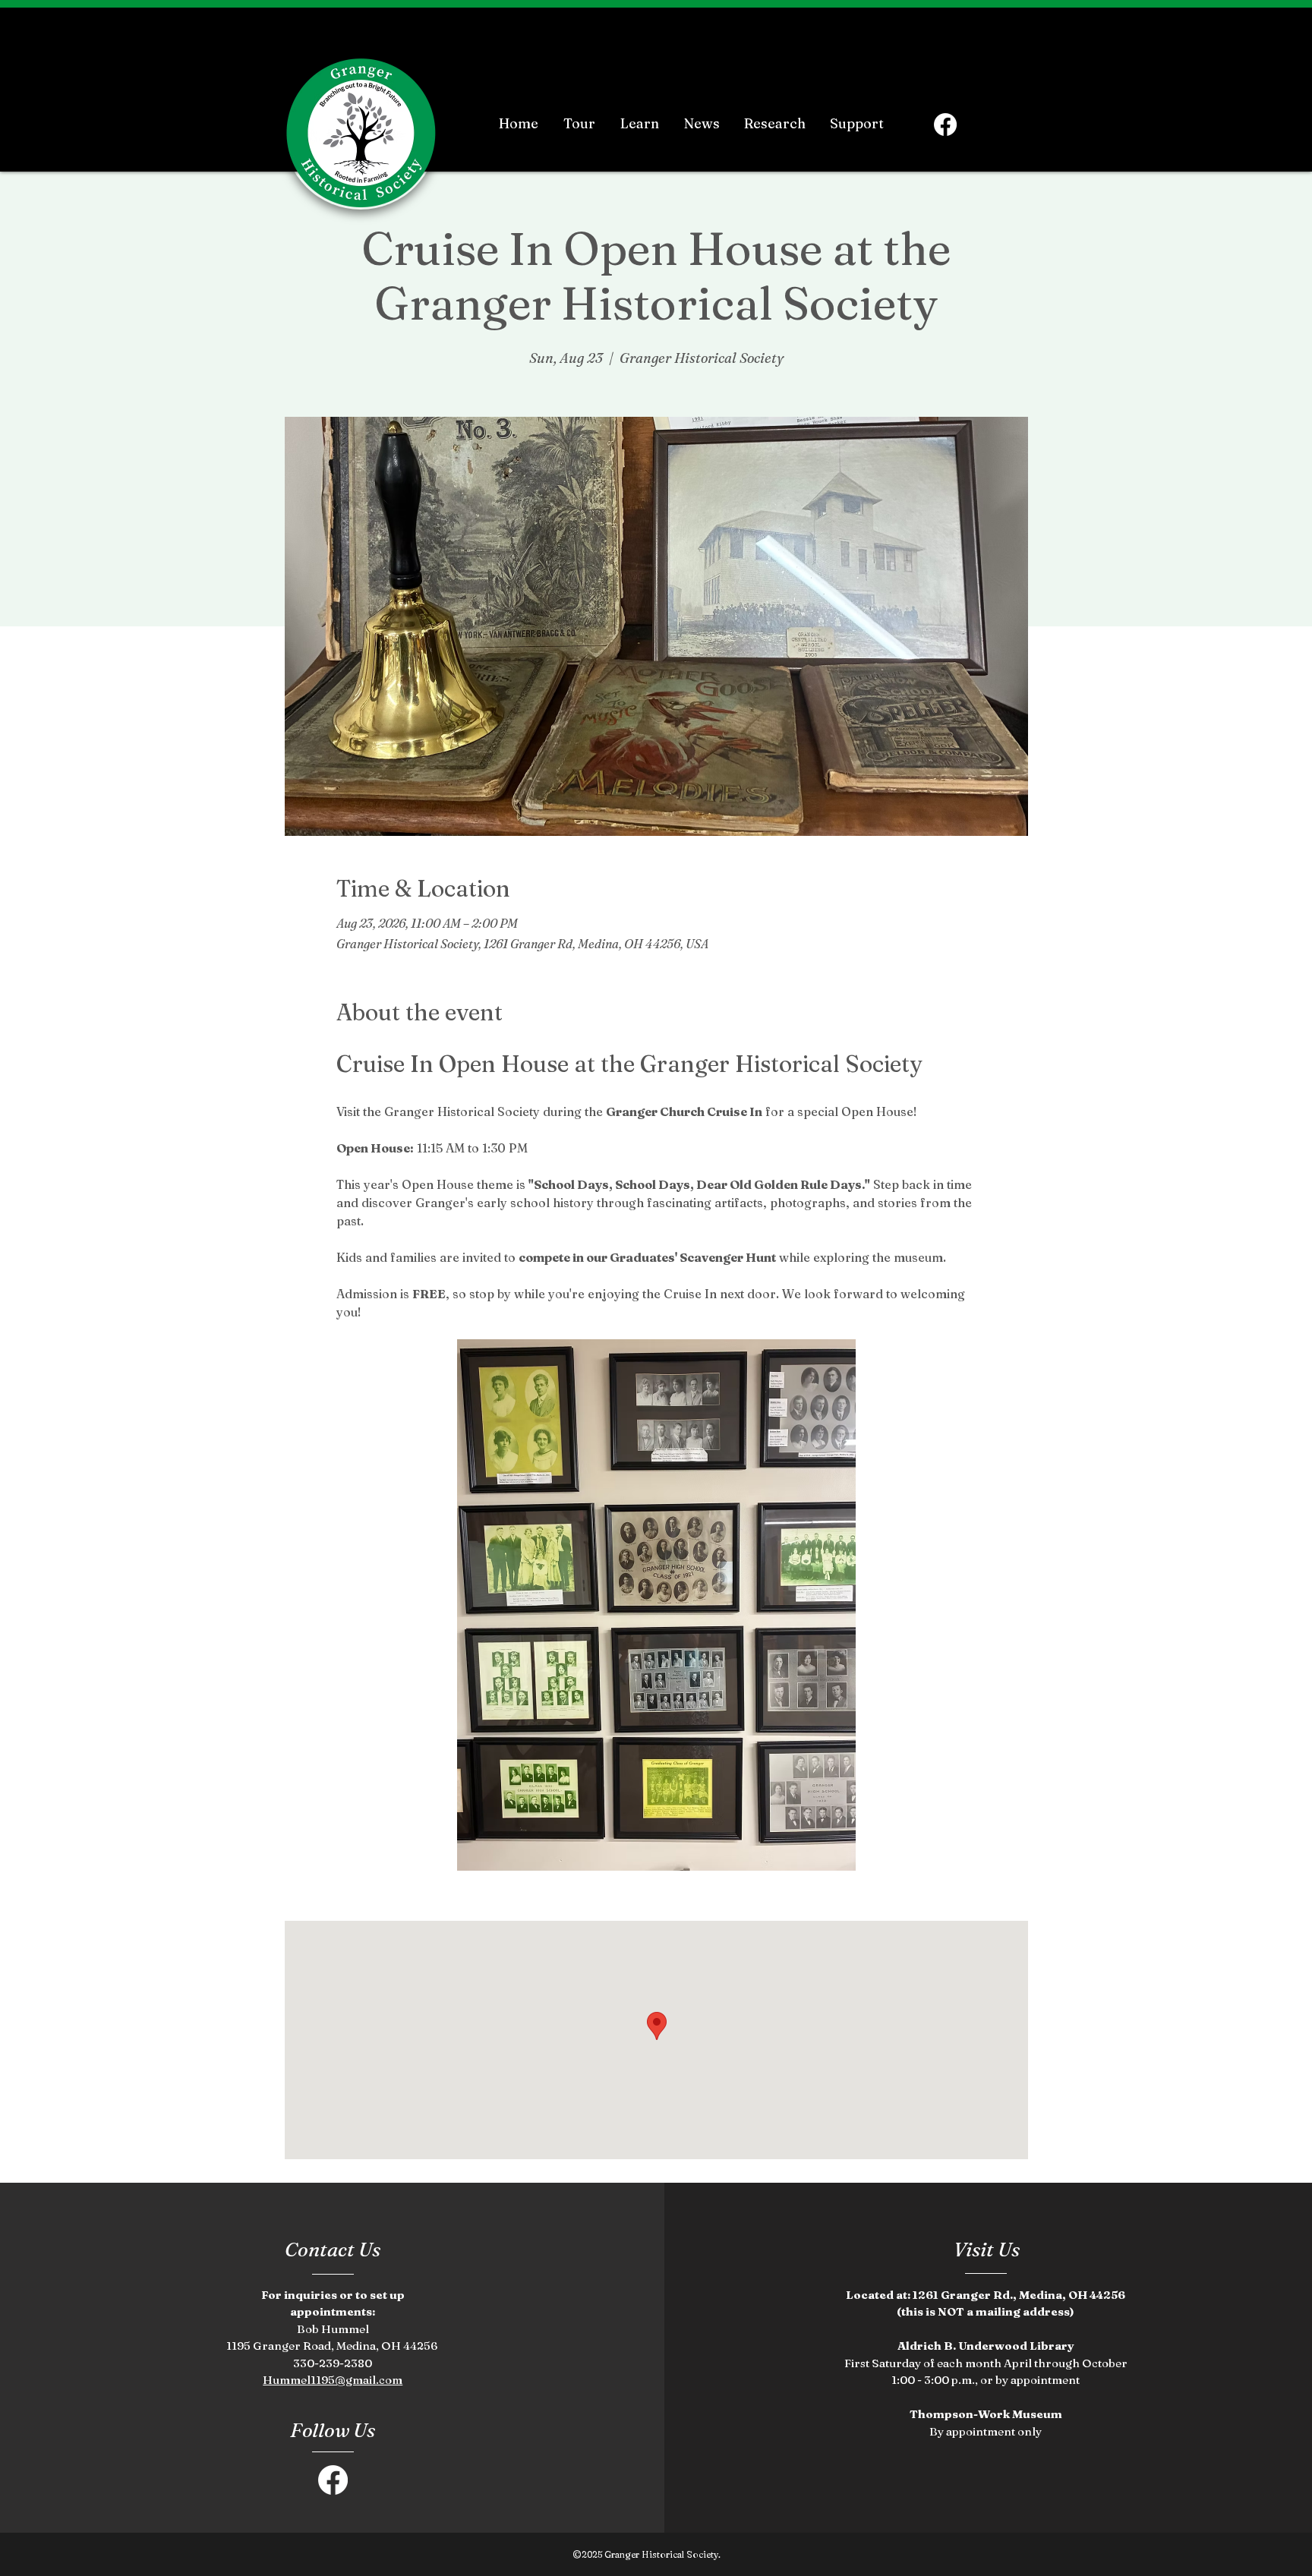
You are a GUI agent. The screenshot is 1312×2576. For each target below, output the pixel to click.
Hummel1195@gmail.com (333, 2380)
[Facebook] (945, 125)
